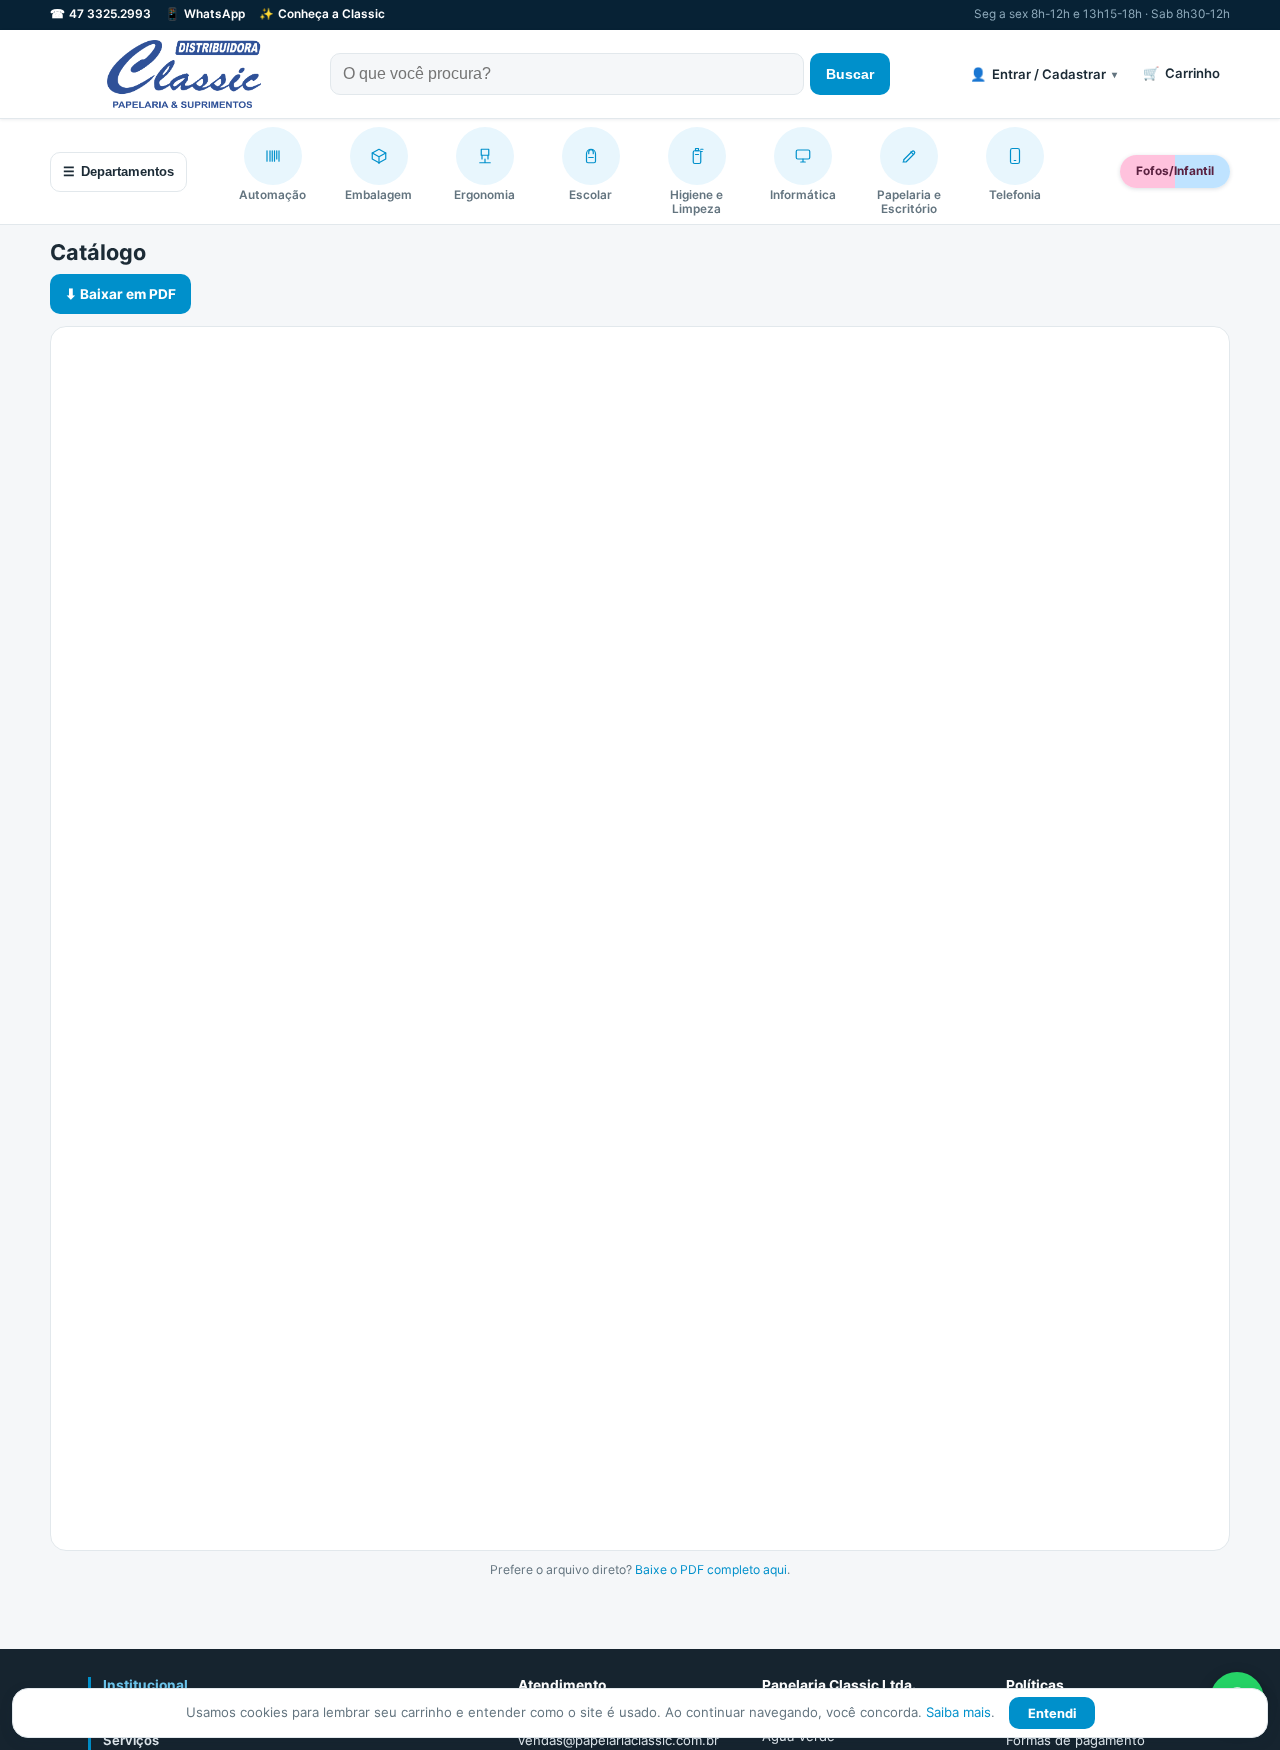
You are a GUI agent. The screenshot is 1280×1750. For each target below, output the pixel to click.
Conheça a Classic (322, 14)
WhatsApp (205, 14)
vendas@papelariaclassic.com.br (618, 1740)
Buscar (850, 74)
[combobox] (567, 74)
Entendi (1052, 1713)
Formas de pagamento (1075, 1740)
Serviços (131, 1740)
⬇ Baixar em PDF (120, 294)
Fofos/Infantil (1175, 171)
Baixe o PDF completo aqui (711, 1569)
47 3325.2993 (100, 14)
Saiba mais (958, 1712)
